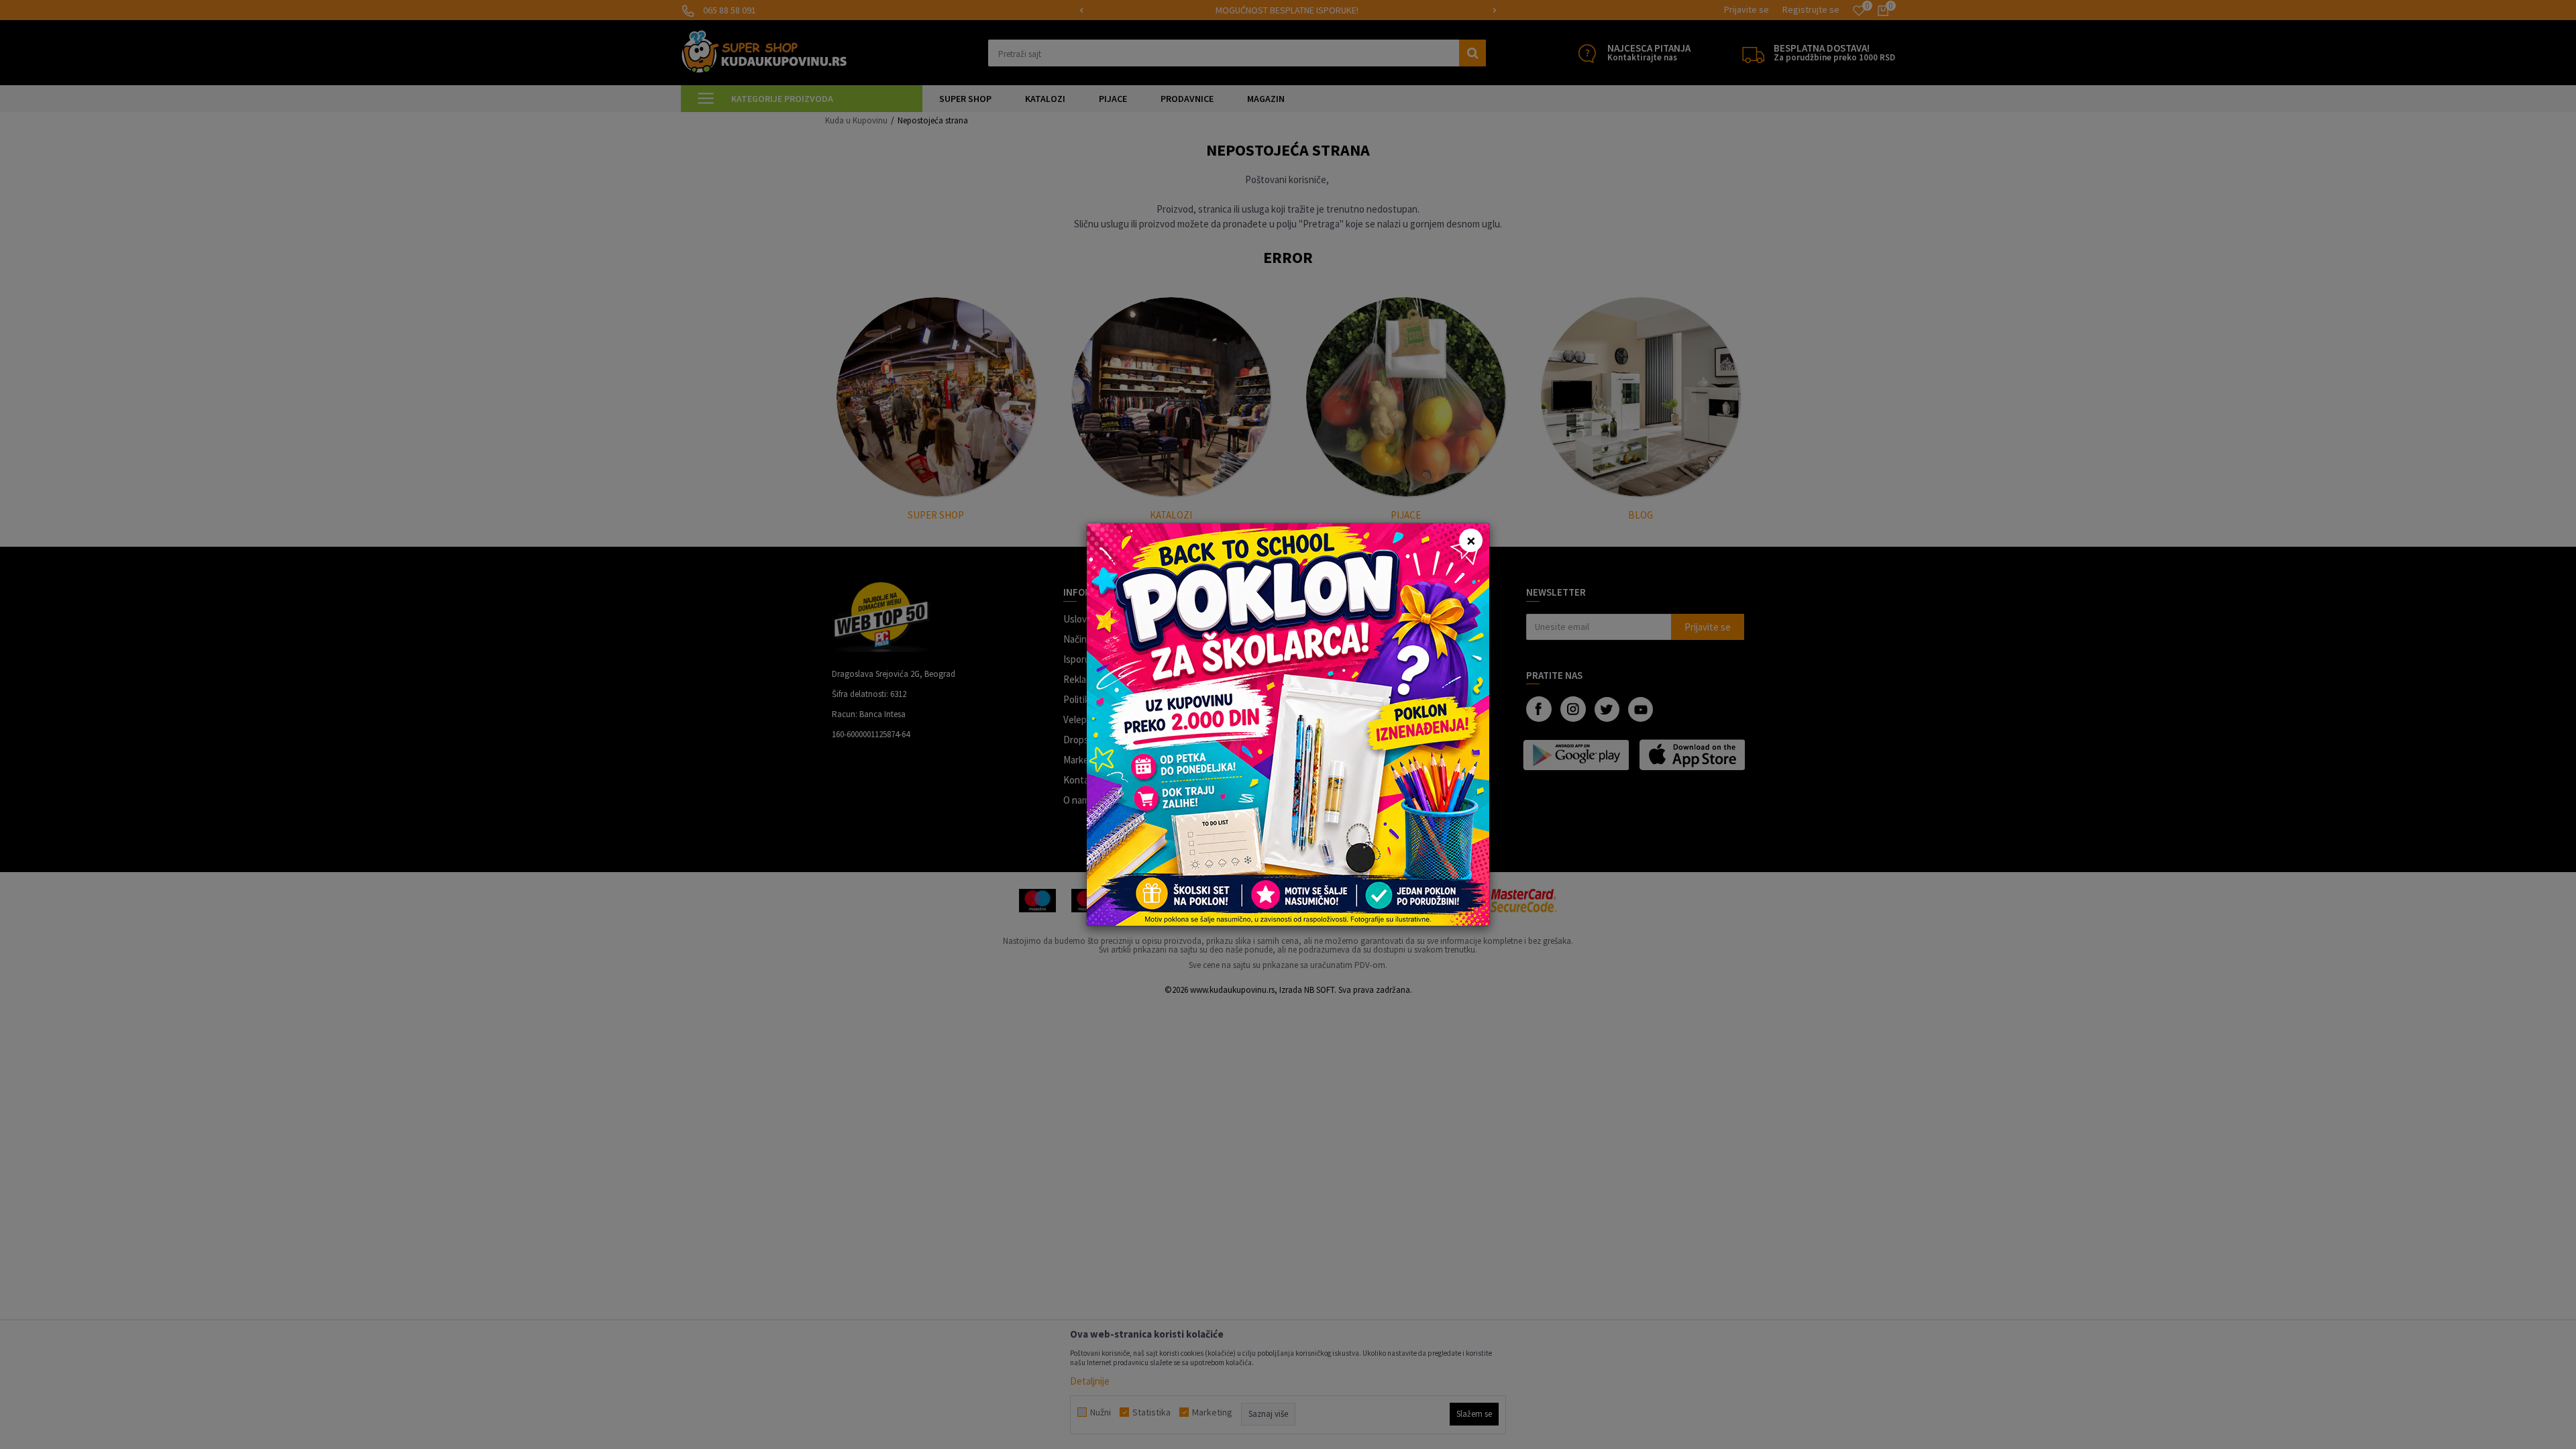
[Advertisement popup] (1288, 723)
